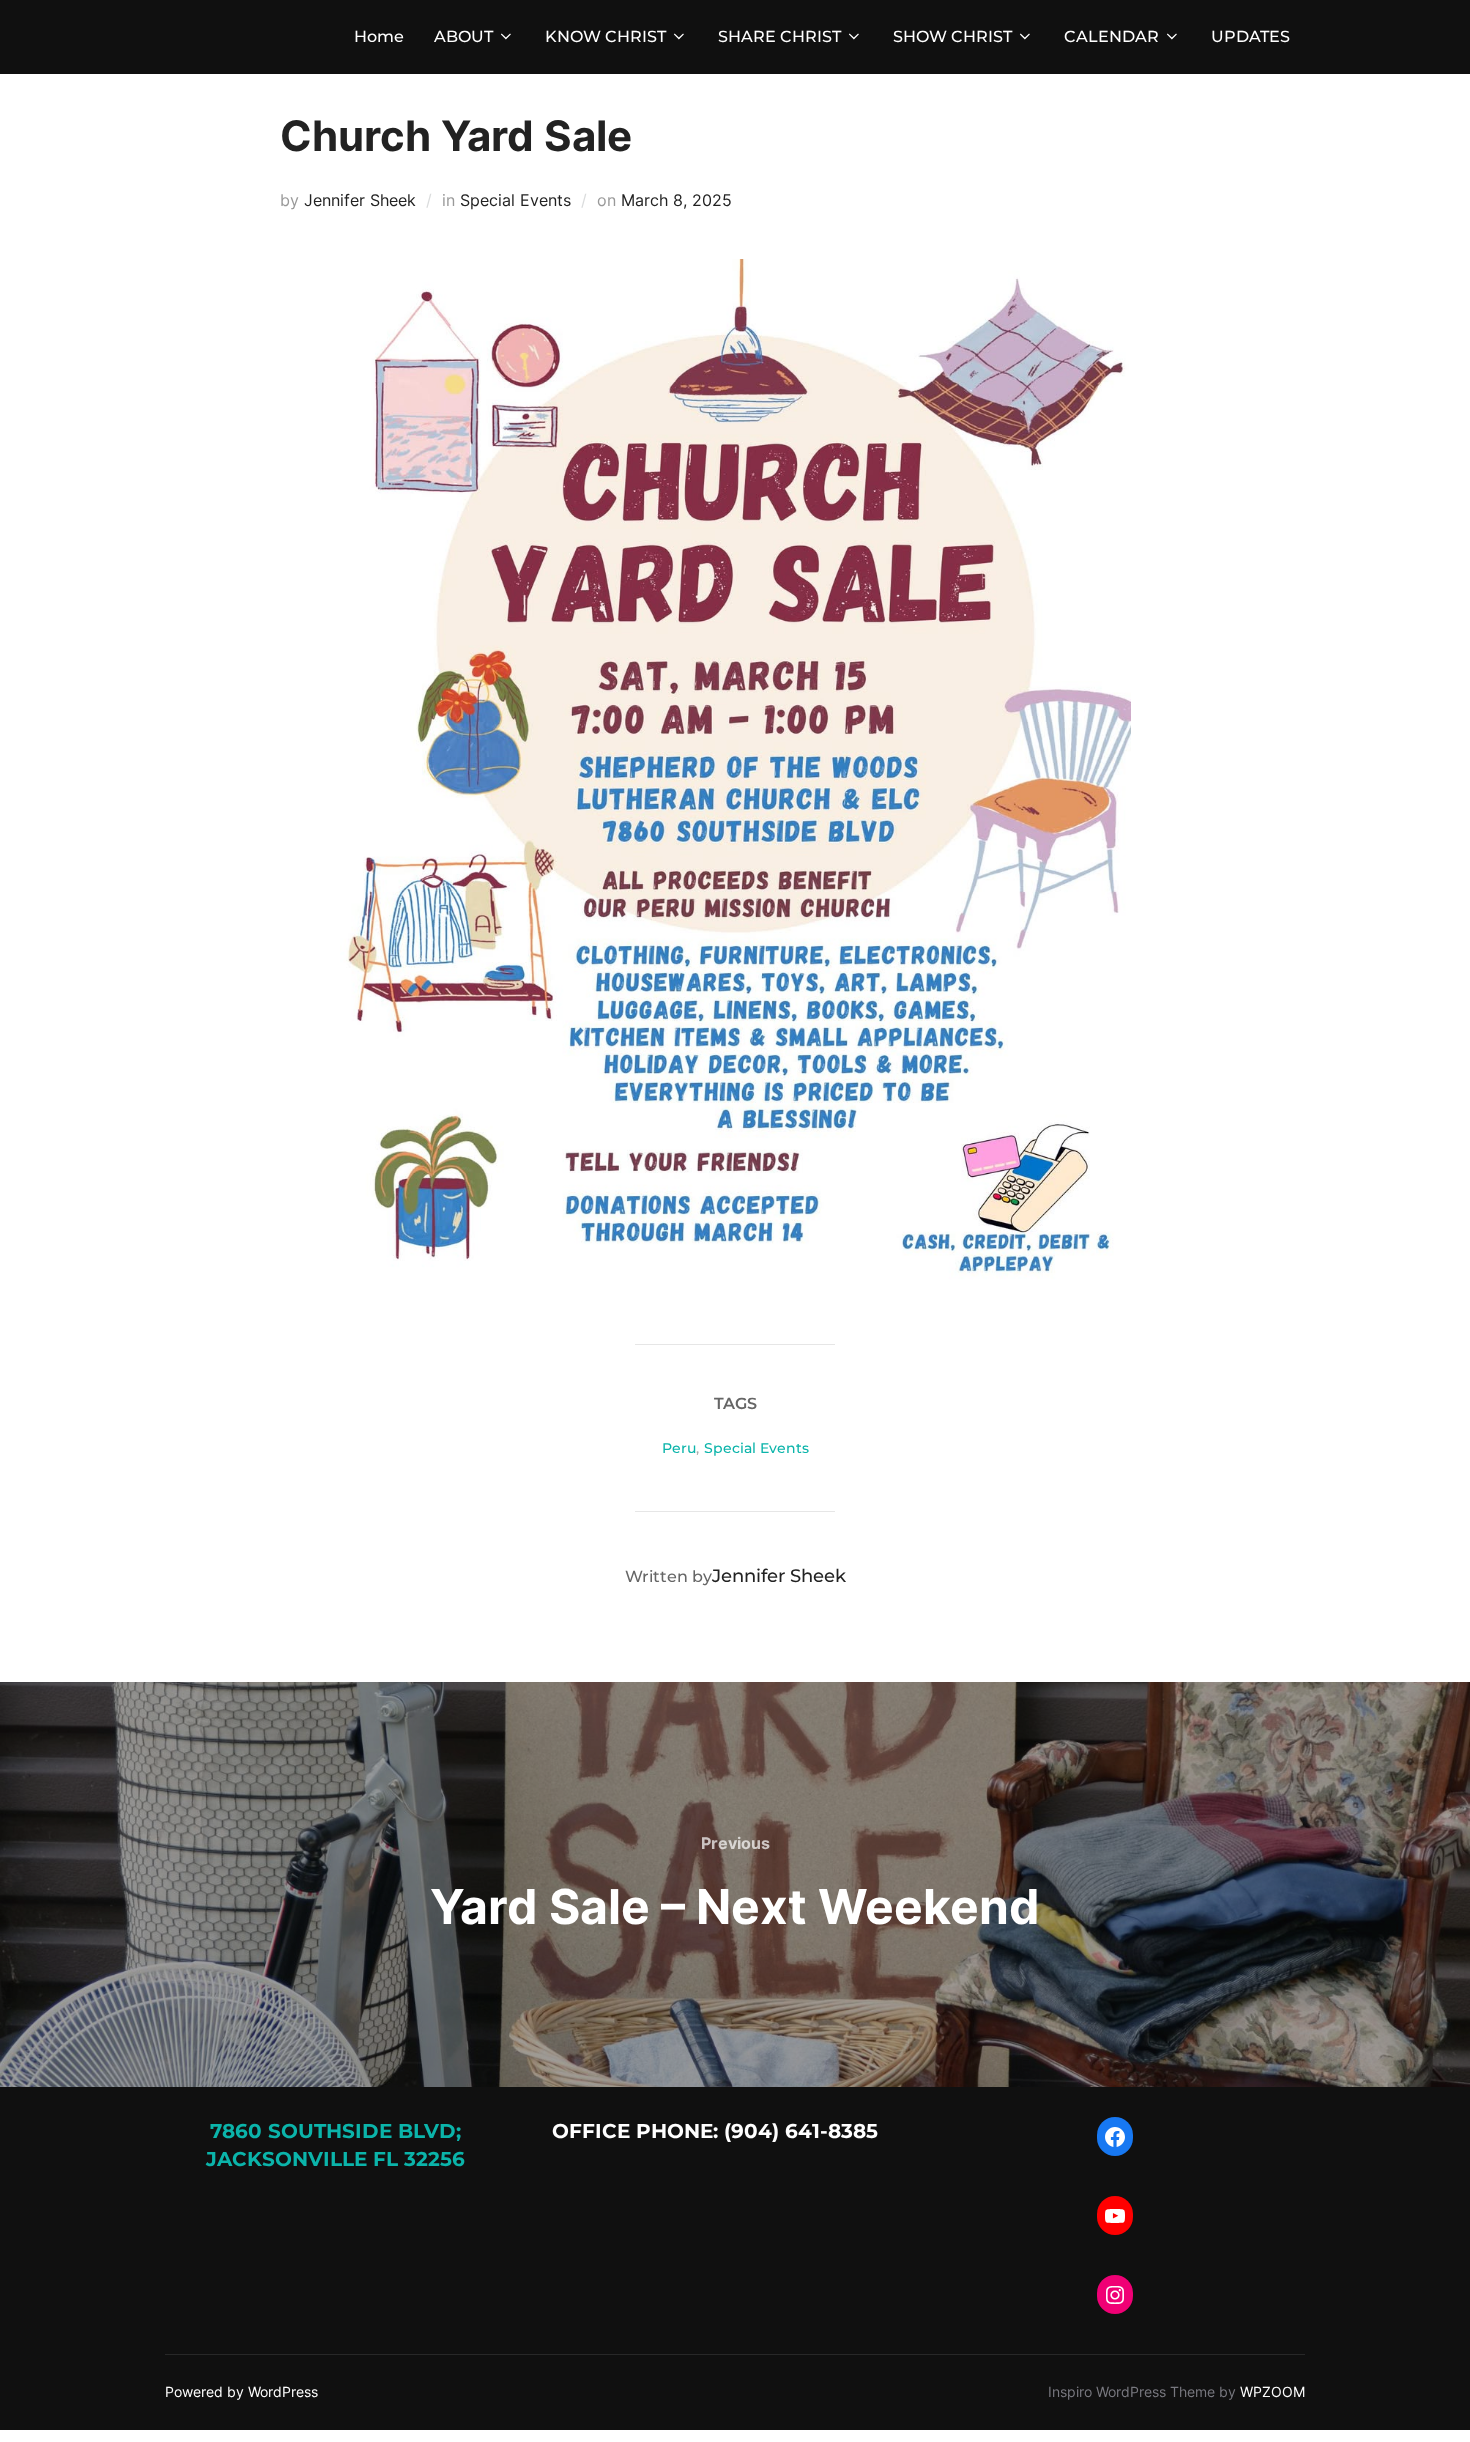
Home (379, 36)
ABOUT (463, 36)
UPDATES (1250, 36)
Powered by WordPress (241, 2391)
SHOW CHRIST (952, 36)
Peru (679, 1448)
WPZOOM (1272, 2391)
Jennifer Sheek (360, 200)
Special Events (515, 200)
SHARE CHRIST (779, 36)
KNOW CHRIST (605, 36)
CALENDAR (1111, 36)
